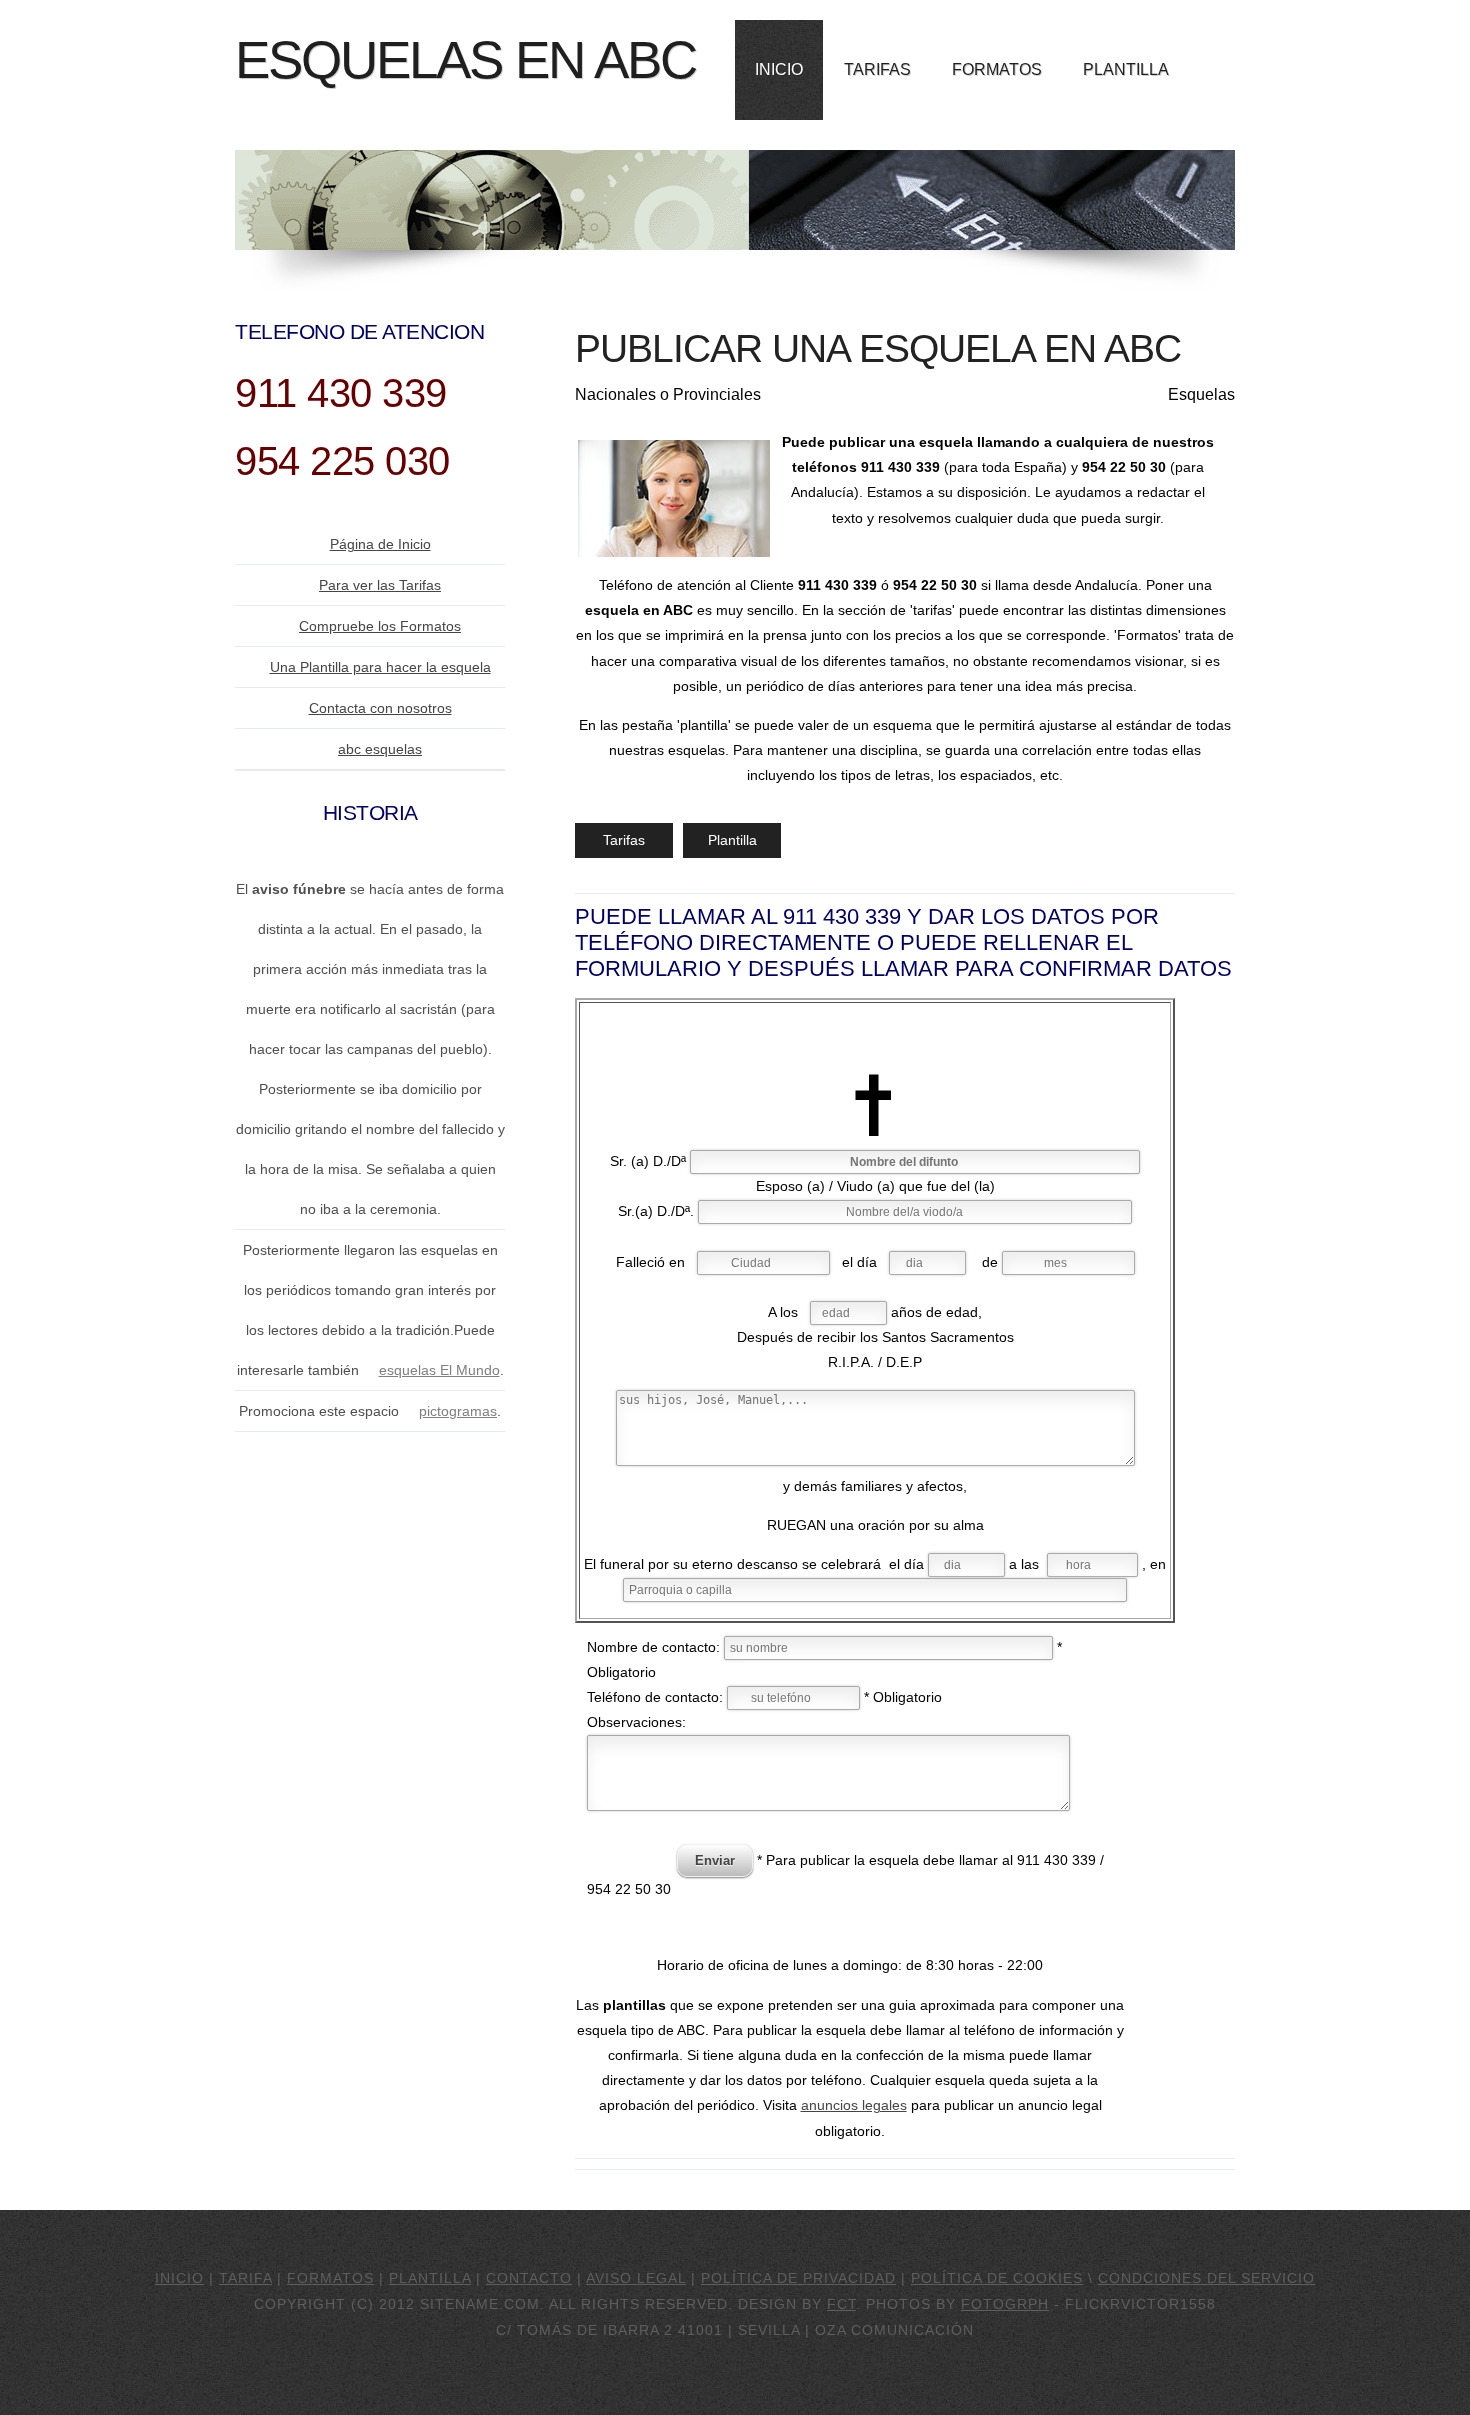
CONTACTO (529, 2278)
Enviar (715, 1860)
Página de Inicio (380, 544)
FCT (841, 2304)
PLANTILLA (1126, 69)
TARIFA (245, 2278)
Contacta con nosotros (380, 708)
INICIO (779, 69)
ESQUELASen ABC (465, 59)
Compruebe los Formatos (380, 626)
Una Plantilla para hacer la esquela (380, 667)
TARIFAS (877, 69)
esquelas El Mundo (439, 1370)
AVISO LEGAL (636, 2278)
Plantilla (732, 840)
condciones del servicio (1206, 2278)
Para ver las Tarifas (380, 585)
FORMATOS (997, 69)
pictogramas (458, 1411)
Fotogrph (1005, 2304)
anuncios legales (854, 2105)
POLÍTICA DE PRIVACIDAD (798, 2278)
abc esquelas (380, 749)
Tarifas (624, 840)
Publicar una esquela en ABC (878, 348)
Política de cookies (997, 2278)
